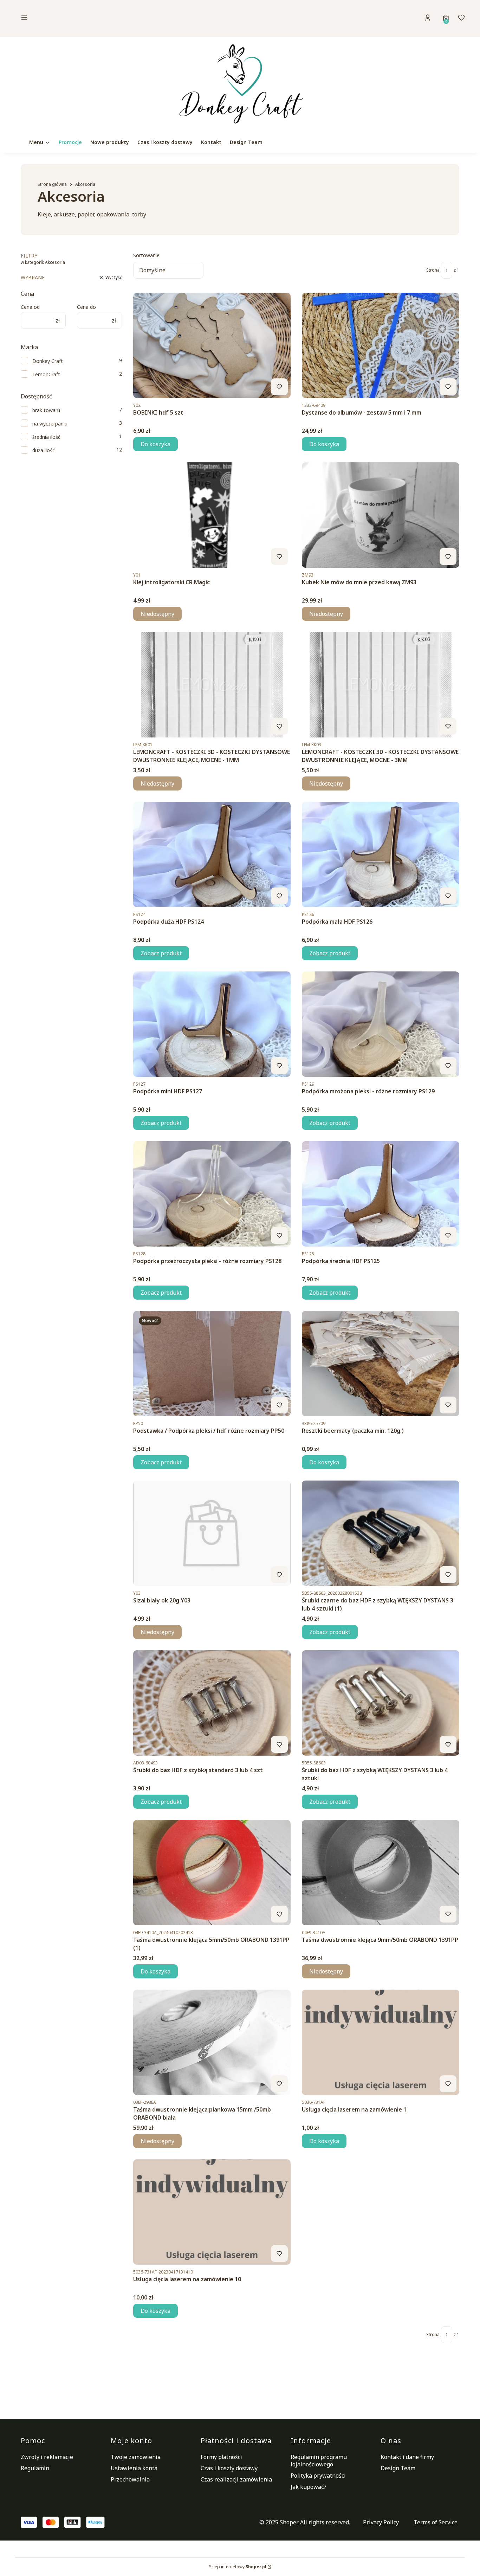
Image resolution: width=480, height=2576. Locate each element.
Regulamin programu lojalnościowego (319, 2461)
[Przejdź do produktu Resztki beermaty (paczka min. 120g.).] (381, 1364)
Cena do (86, 307)
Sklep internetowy (238, 2567)
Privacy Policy (381, 2522)
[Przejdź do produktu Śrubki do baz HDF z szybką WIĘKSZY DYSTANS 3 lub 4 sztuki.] (381, 1703)
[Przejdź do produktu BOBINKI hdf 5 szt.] (212, 345)
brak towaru (46, 410)
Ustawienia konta (134, 2468)
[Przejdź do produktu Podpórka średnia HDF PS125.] (381, 1194)
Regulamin (35, 2468)
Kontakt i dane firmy (407, 2457)
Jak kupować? (309, 2487)
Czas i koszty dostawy (229, 2468)
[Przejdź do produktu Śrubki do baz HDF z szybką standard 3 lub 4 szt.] (212, 1703)
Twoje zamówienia (136, 2457)
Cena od (30, 307)
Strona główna (52, 184)
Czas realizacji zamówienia (236, 2479)
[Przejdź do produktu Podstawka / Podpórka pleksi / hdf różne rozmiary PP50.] (212, 1364)
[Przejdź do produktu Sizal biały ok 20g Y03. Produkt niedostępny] (212, 1533)
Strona (433, 270)
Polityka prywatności (318, 2476)
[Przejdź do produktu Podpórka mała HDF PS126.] (381, 854)
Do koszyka (155, 444)
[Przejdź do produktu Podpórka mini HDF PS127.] (212, 1024)
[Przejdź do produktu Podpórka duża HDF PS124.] (212, 854)
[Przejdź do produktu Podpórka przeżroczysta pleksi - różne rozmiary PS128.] (212, 1194)
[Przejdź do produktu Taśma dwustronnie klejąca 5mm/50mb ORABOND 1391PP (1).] (212, 1873)
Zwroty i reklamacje (47, 2457)
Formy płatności (221, 2457)
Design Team (398, 2468)
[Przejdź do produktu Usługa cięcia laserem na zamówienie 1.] (381, 2042)
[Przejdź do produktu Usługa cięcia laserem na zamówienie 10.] (212, 2212)
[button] (73, 18)
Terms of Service (436, 2522)
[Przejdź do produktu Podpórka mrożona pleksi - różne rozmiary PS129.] (381, 1024)
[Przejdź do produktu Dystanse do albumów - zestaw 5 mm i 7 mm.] (381, 345)
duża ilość (44, 450)
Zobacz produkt (161, 953)
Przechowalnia (130, 2479)
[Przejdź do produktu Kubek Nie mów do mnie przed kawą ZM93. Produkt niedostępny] (381, 515)
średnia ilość (46, 437)
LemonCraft (46, 374)
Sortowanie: (147, 255)
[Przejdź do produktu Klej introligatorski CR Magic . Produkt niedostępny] (212, 515)
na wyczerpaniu (50, 424)
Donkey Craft (48, 361)
